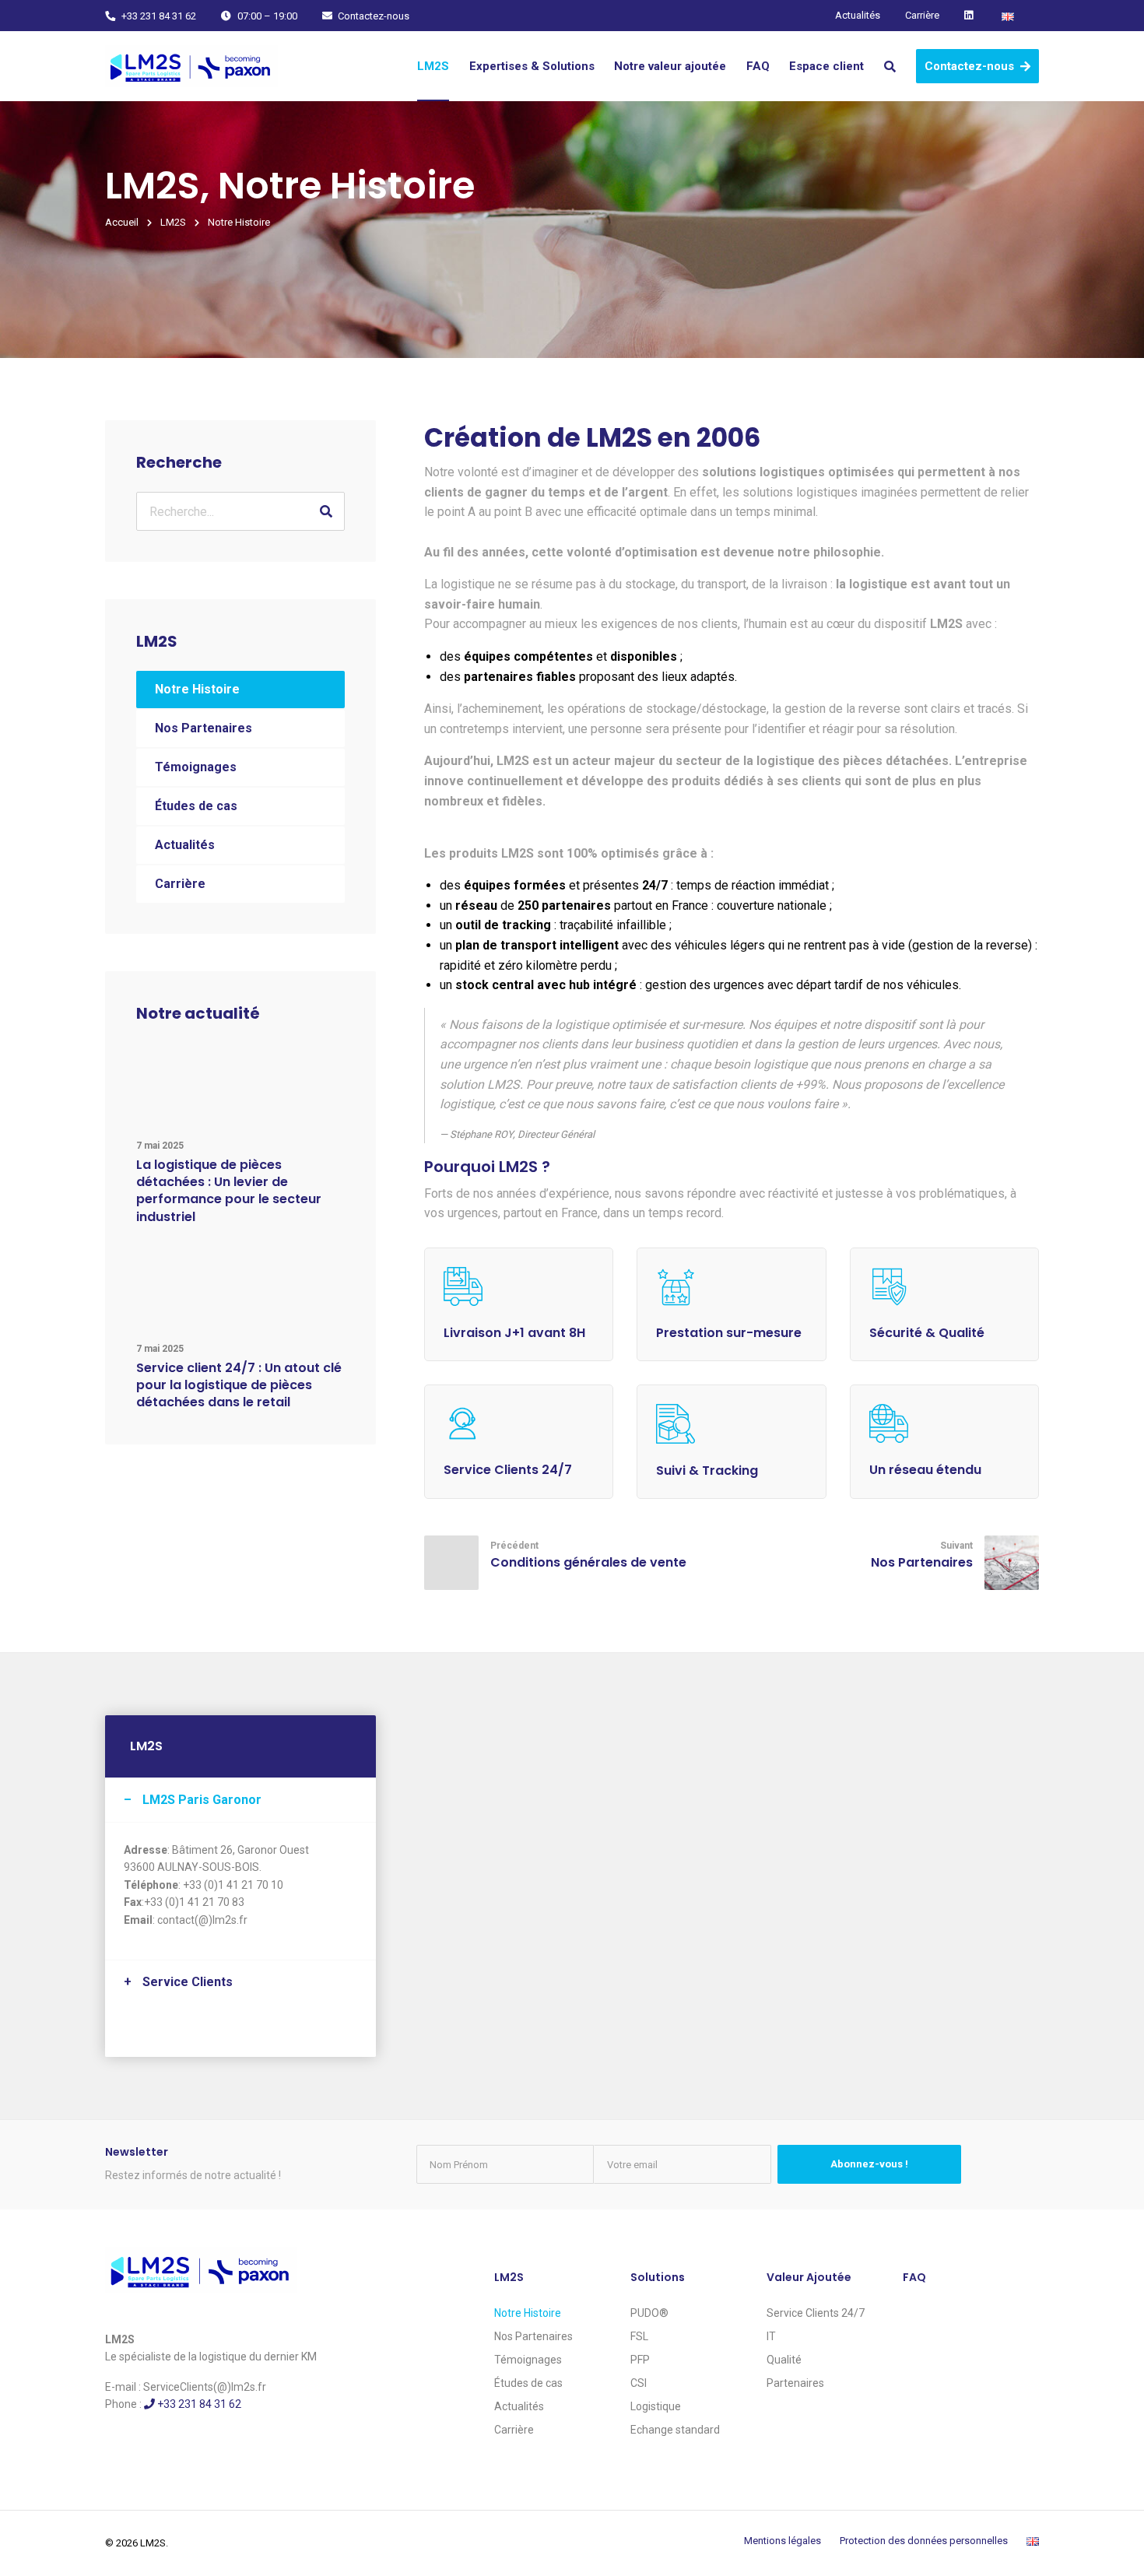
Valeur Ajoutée (809, 2277)
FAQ (758, 66)
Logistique (656, 2406)
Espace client (826, 66)
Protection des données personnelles (924, 2541)
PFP (640, 2360)
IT (771, 2336)
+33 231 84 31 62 (158, 16)
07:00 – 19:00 (266, 16)
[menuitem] (433, 66)
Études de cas (196, 806)
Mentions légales (783, 2541)
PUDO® (649, 2313)
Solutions (658, 2277)
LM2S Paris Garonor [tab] (202, 1800)
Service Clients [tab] (188, 1982)
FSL (639, 2336)
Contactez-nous (372, 16)
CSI (639, 2383)
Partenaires (795, 2383)
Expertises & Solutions (532, 66)
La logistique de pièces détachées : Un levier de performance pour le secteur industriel (229, 1191)
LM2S (433, 66)
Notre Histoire (197, 689)
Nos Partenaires (204, 728)
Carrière (922, 15)
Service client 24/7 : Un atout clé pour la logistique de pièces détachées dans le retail (239, 1385)
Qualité (784, 2360)
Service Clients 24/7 (816, 2313)
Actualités (858, 15)
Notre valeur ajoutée (670, 66)
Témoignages (196, 767)
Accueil (122, 222)
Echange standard (675, 2430)
